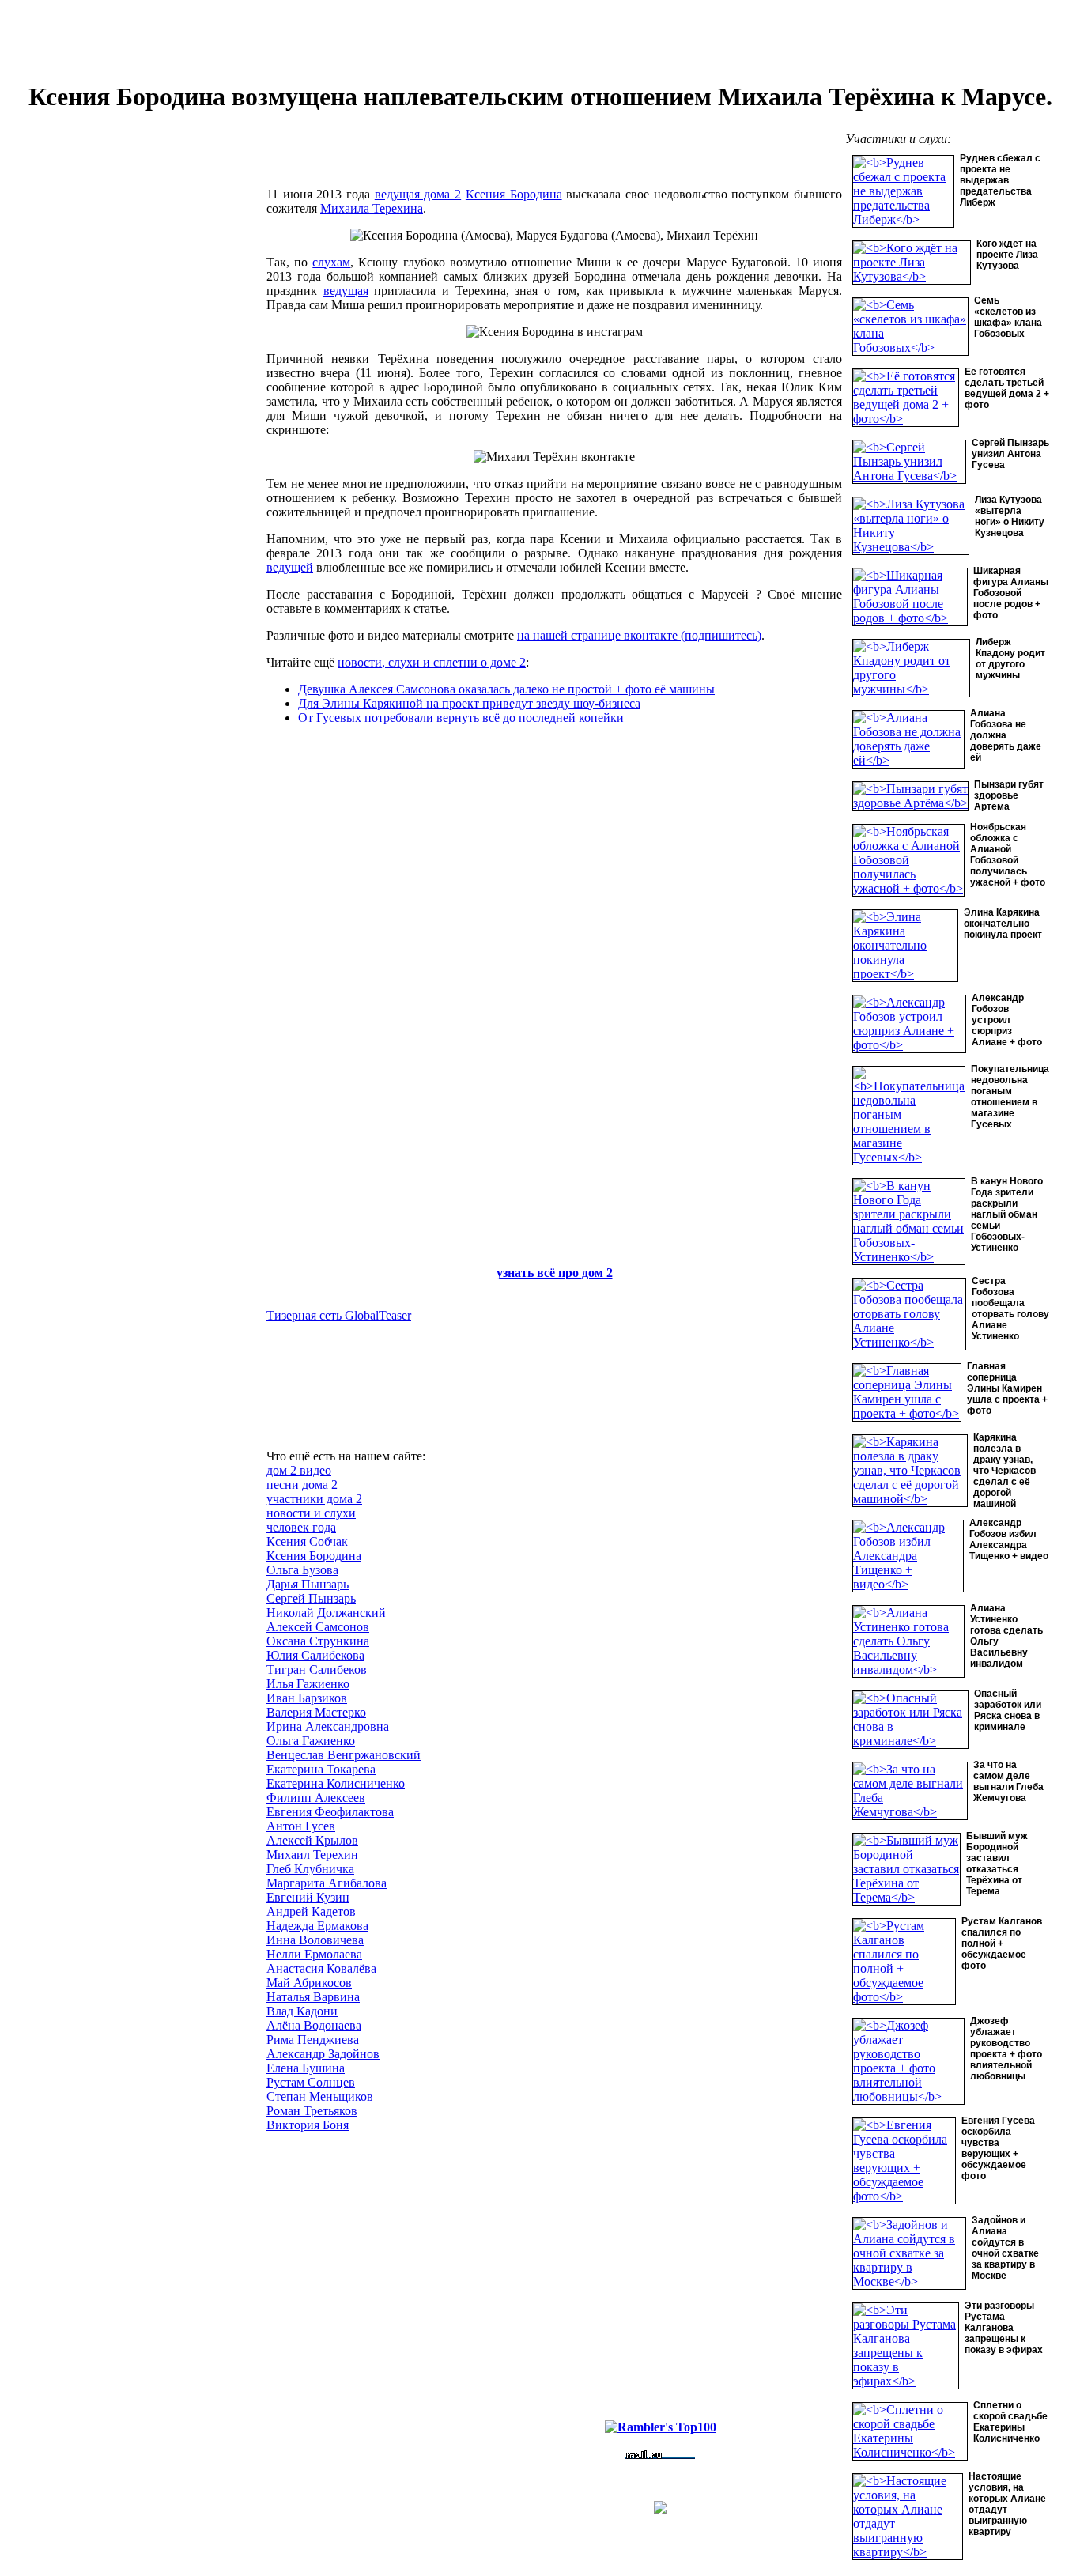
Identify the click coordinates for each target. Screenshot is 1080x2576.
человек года (301, 1527)
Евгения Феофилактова (330, 1812)
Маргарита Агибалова (327, 1883)
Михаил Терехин (312, 1855)
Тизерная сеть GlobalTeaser (339, 1315)
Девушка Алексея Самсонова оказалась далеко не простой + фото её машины (506, 689)
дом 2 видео (299, 1470)
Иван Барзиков (307, 1698)
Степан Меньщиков (320, 2096)
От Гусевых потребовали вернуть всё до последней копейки (461, 718)
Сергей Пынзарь (311, 1598)
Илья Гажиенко (308, 1684)
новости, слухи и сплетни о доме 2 (432, 662)
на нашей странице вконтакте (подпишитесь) (639, 635)
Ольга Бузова (302, 1570)
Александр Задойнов (323, 2054)
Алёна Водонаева (314, 2025)
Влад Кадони (302, 2011)
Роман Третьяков (312, 2111)
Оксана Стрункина (318, 1641)
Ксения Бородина (514, 194)
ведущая (346, 291)
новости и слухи (311, 1513)
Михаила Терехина (372, 208)
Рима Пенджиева (313, 2040)
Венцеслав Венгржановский (344, 1755)
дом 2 (597, 1273)
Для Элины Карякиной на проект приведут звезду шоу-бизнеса (469, 703)
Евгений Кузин (308, 1897)
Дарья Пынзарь (308, 1584)
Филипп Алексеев (316, 1798)
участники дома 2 (314, 1499)
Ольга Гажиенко (311, 1741)
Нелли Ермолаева (314, 1954)
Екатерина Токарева (321, 1769)
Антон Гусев (301, 1826)
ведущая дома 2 (418, 194)
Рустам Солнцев (311, 2082)
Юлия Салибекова (315, 1655)
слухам (331, 262)
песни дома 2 (302, 1484)
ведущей (290, 567)
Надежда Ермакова (317, 1926)
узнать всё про (539, 1273)
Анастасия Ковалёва (321, 1968)
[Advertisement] (145, 398)
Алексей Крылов (312, 1840)
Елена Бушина (306, 2068)
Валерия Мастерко (316, 1712)
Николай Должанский (326, 1613)
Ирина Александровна (328, 1726)
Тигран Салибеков (317, 1669)
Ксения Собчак (307, 1541)
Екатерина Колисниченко (336, 1783)
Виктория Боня (308, 2125)
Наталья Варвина (313, 1997)
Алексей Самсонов (318, 1627)
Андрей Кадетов (311, 1911)
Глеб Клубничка (310, 1869)
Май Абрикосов (309, 1983)
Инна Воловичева (315, 1940)
